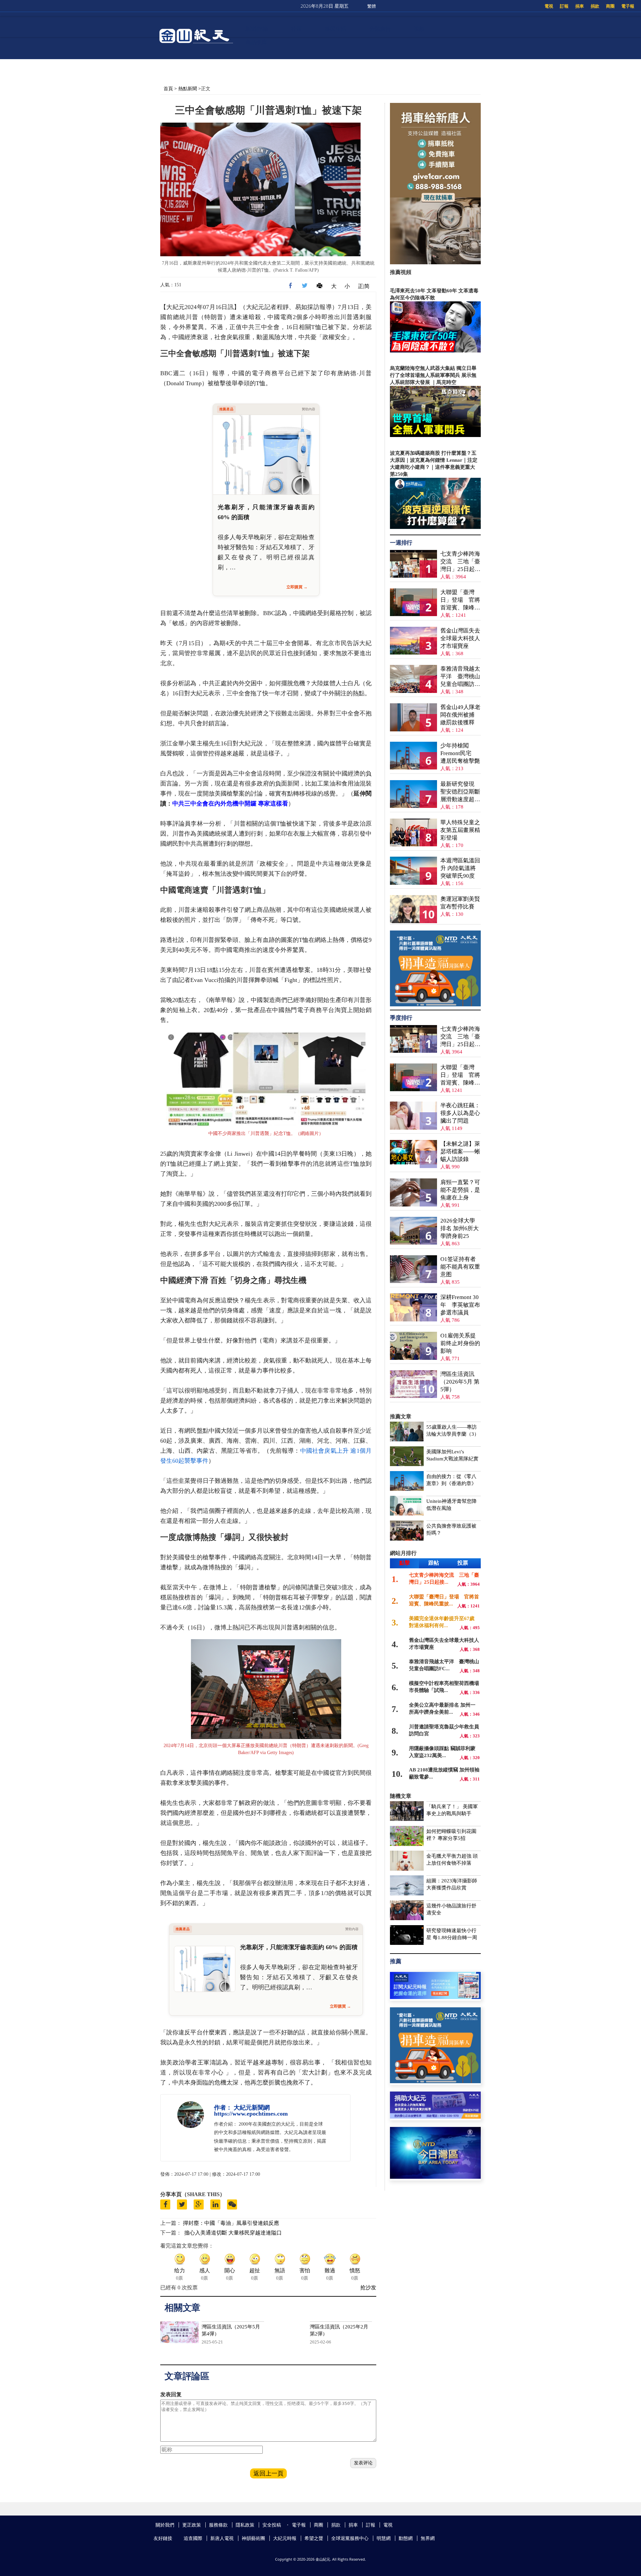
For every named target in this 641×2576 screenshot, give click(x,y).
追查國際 (193, 2538)
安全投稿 (272, 2525)
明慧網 (384, 2538)
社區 (296, 29)
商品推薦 (256, 42)
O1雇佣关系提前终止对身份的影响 (460, 1343)
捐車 (580, 6)
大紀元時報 (285, 2538)
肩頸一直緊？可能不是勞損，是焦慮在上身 (460, 1190)
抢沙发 (368, 2287)
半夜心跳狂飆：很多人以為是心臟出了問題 (460, 1113)
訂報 (564, 6)
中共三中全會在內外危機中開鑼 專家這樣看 (230, 804)
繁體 (372, 6)
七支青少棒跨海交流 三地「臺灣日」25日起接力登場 (460, 562)
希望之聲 (314, 2538)
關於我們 (165, 2525)
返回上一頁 (268, 2473)
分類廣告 (380, 29)
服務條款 (218, 2525)
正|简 (364, 286)
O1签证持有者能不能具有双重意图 (460, 1267)
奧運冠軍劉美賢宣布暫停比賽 (460, 903)
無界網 (428, 2538)
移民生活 (336, 29)
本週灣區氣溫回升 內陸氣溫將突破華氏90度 (460, 868)
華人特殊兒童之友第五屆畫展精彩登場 (460, 830)
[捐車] (435, 1005)
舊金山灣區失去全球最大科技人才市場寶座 (460, 638)
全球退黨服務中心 (350, 2538)
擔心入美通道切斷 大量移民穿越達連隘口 (233, 2233)
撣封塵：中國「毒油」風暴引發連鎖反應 (231, 2223)
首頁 (168, 88)
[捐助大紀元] (435, 2117)
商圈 (610, 6)
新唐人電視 (222, 2538)
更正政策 (192, 2525)
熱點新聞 (188, 88)
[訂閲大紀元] (435, 1997)
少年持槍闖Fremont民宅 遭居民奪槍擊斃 (460, 753)
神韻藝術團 (253, 2538)
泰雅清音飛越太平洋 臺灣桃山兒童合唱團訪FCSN (460, 677)
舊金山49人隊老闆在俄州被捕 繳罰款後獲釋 (460, 715)
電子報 (628, 6)
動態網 (406, 2538)
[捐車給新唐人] (435, 262)
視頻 (419, 29)
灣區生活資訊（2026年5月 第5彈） (460, 1382)
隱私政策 (245, 2525)
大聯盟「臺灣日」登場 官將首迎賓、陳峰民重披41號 (460, 600)
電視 (549, 6)
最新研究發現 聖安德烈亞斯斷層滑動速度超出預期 (460, 792)
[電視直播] (435, 2177)
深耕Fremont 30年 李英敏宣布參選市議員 (460, 1305)
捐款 (595, 6)
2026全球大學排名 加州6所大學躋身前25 (460, 1228)
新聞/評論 (257, 29)
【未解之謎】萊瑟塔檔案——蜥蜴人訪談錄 (460, 1152)
